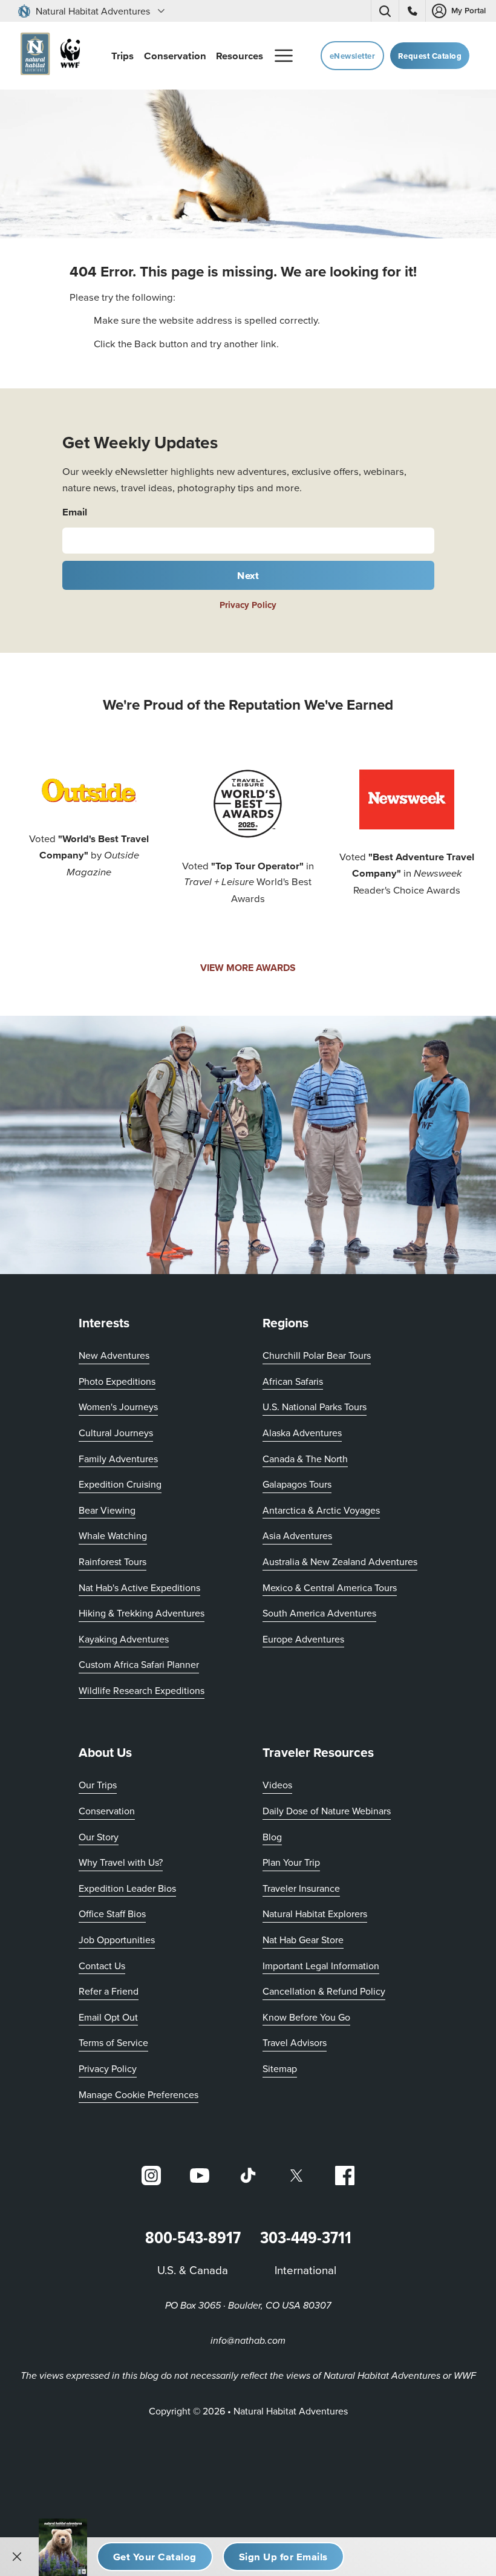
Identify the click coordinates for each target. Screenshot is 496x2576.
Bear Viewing (107, 1510)
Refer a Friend (109, 1991)
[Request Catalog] (155, 2557)
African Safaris (293, 1381)
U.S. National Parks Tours (315, 1407)
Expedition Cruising (120, 1484)
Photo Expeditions (117, 1381)
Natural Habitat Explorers (315, 1914)
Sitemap (280, 2068)
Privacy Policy (248, 605)
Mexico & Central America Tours (330, 1587)
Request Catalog (430, 56)
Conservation (107, 1811)
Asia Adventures (297, 1535)
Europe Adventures (303, 1639)
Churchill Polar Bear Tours (317, 1355)
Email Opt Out (108, 2017)
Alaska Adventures (302, 1433)
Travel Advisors (295, 2042)
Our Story (99, 1837)
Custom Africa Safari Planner (139, 1664)
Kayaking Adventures (124, 1639)
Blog (272, 1837)
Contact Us (102, 1966)
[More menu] (284, 56)
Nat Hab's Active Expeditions (139, 1587)
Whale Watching (113, 1535)
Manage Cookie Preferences (139, 2094)
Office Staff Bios (112, 1914)
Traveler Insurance (301, 1888)
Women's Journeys (118, 1407)
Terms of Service (113, 2042)
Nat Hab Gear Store (303, 1939)
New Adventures (114, 1355)
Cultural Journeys (116, 1433)
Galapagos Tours (297, 1484)
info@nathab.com (248, 2341)
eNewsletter (353, 56)
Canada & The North (305, 1459)
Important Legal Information (321, 1966)
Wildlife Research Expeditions (142, 1690)
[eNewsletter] (283, 2557)
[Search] (385, 11)
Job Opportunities (117, 1940)
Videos (277, 1785)
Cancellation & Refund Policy (324, 1991)
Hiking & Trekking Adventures (142, 1613)
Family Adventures (118, 1459)
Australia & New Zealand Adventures (340, 1561)
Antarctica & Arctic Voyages (321, 1510)
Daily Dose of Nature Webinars (327, 1811)
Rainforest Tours (113, 1561)
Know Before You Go (306, 2017)
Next (248, 575)
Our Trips (98, 1785)
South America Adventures (319, 1613)
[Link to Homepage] (48, 56)
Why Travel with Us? (121, 1862)
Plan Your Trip (291, 1862)
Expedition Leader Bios (127, 1888)
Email (75, 512)
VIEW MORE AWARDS (248, 968)
